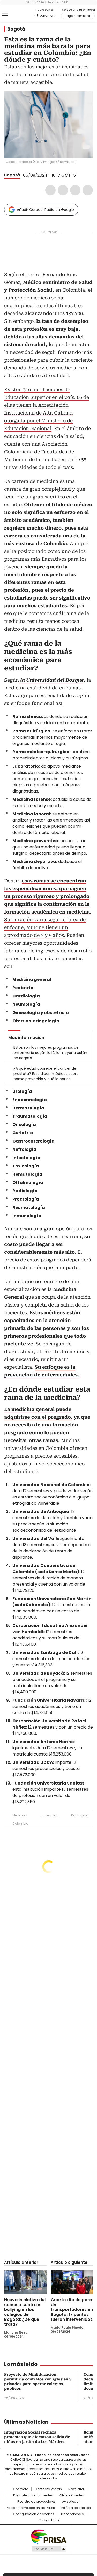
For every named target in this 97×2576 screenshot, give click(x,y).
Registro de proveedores (36, 2502)
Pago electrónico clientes (33, 2495)
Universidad (49, 1815)
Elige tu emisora (78, 16)
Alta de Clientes (72, 2495)
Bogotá (16, 29)
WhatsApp (88, 190)
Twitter (63, 190)
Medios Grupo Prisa (49, 2549)
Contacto (21, 2489)
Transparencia (72, 2514)
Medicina (20, 1815)
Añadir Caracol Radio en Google (45, 210)
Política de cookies (76, 2508)
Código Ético (48, 2520)
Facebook (50, 190)
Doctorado (80, 1815)
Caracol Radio (26, 13)
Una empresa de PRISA (49, 2536)
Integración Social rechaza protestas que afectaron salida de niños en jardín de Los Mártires (37, 2437)
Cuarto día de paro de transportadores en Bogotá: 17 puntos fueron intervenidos (72, 2310)
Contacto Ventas (48, 2489)
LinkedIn (75, 190)
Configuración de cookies (33, 2514)
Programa (45, 16)
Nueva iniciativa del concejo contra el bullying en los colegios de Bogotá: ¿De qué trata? (25, 2312)
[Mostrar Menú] (5, 13)
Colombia (20, 1824)
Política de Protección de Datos (30, 2508)
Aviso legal (71, 2502)
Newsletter (76, 2489)
